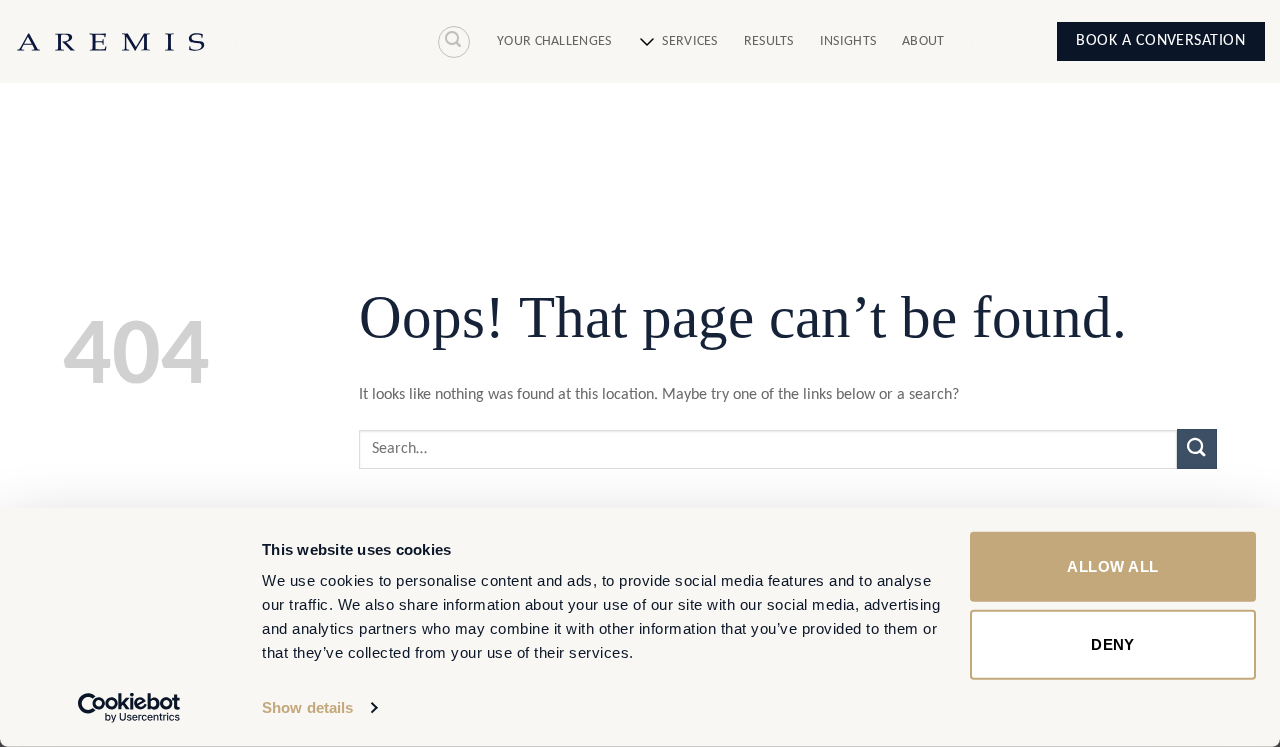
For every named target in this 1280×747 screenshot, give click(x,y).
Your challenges (554, 41)
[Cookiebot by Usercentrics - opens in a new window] (129, 708)
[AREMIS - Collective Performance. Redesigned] (110, 41)
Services (689, 41)
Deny (1113, 643)
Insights (848, 41)
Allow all (1112, 566)
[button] (454, 42)
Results (769, 41)
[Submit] (1197, 448)
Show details (307, 707)
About (923, 41)
